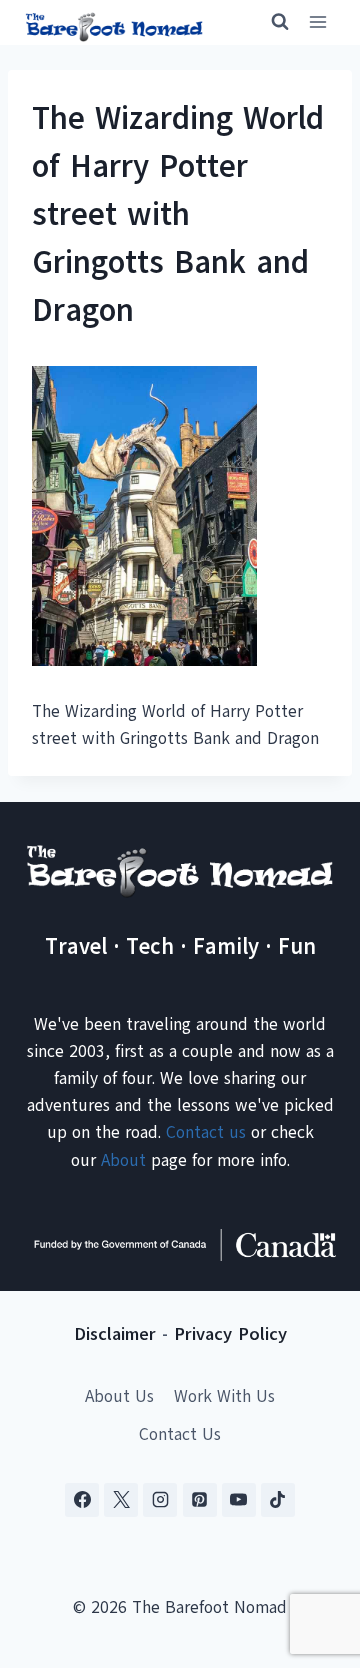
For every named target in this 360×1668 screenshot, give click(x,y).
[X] (121, 1500)
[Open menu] (317, 22)
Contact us (206, 1132)
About (123, 1160)
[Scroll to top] (309, 1553)
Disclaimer (115, 1334)
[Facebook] (82, 1500)
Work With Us (224, 1396)
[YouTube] (239, 1500)
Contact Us (180, 1434)
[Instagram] (160, 1500)
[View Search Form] (271, 22)
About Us (119, 1396)
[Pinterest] (200, 1500)
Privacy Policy (230, 1334)
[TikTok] (278, 1500)
